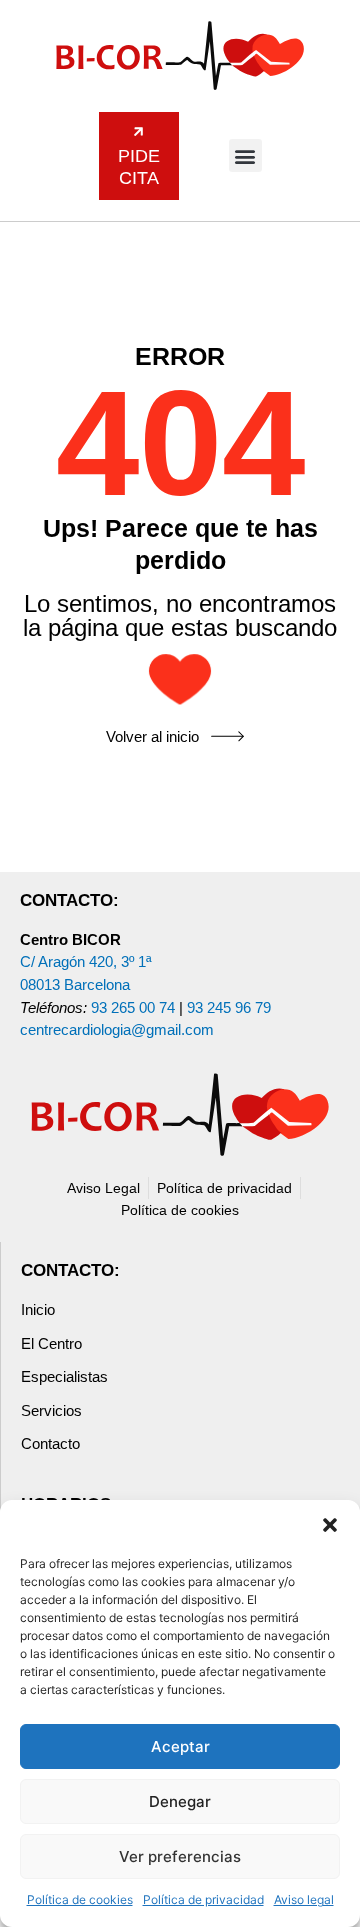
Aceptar (180, 1746)
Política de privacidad (203, 1899)
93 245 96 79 (229, 1007)
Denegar (180, 1801)
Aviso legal (304, 1899)
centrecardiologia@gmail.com (117, 1029)
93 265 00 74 (133, 1007)
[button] (330, 1525)
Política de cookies (80, 1899)
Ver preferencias (180, 1856)
